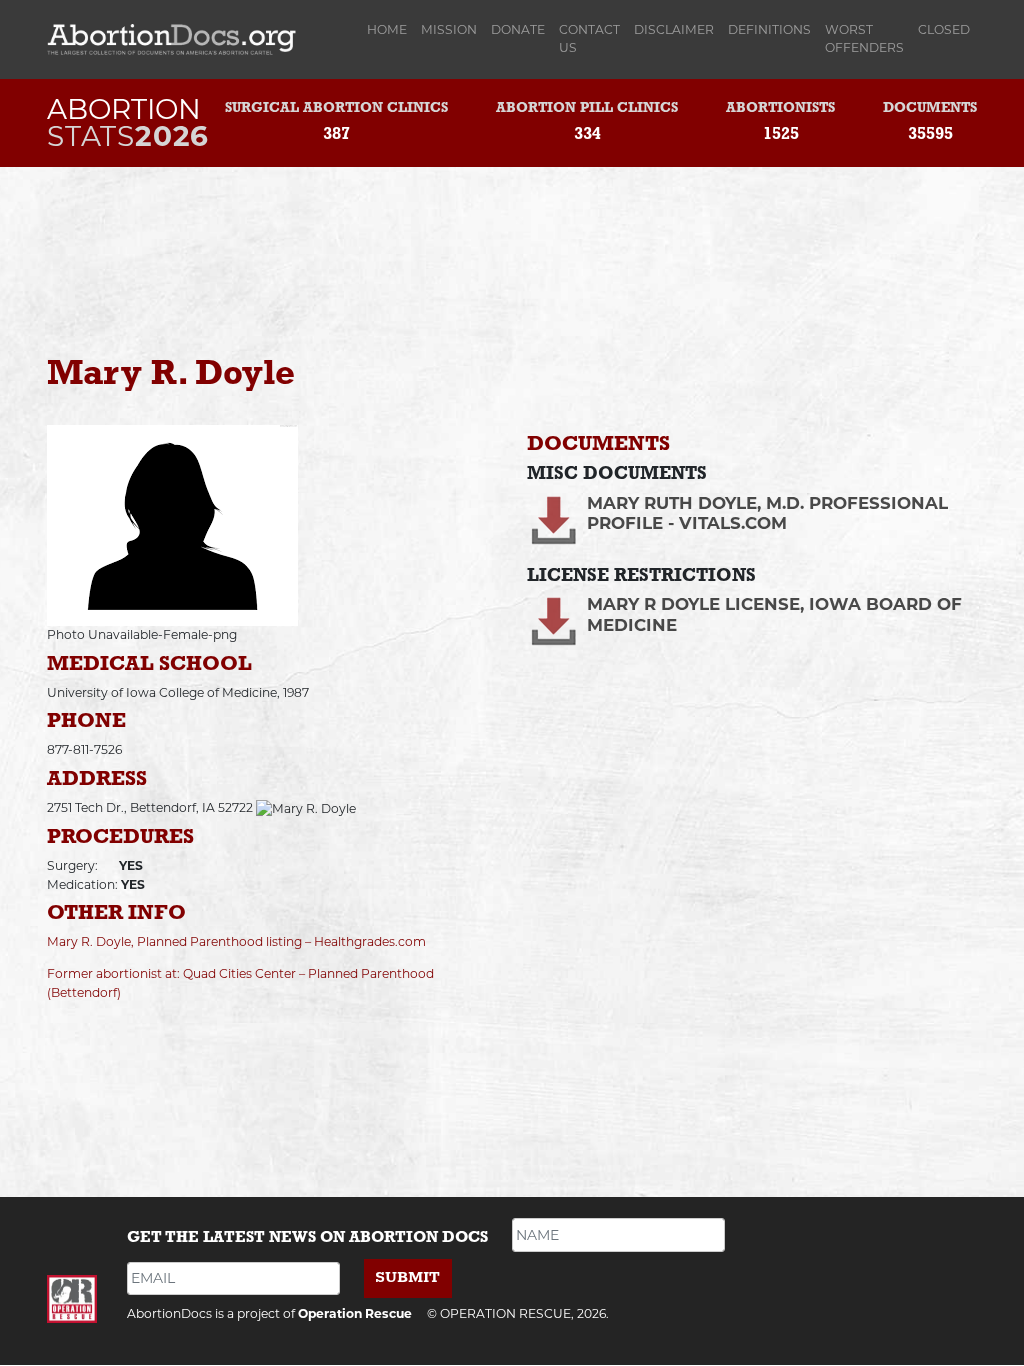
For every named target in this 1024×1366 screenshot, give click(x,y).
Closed (944, 29)
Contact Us (589, 38)
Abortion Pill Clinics (587, 108)
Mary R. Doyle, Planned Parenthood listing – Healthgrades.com (236, 941)
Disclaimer (674, 29)
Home (390, 29)
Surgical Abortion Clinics (336, 108)
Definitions (769, 29)
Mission (449, 29)
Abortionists (780, 108)
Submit (407, 1277)
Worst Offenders (864, 38)
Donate (518, 29)
